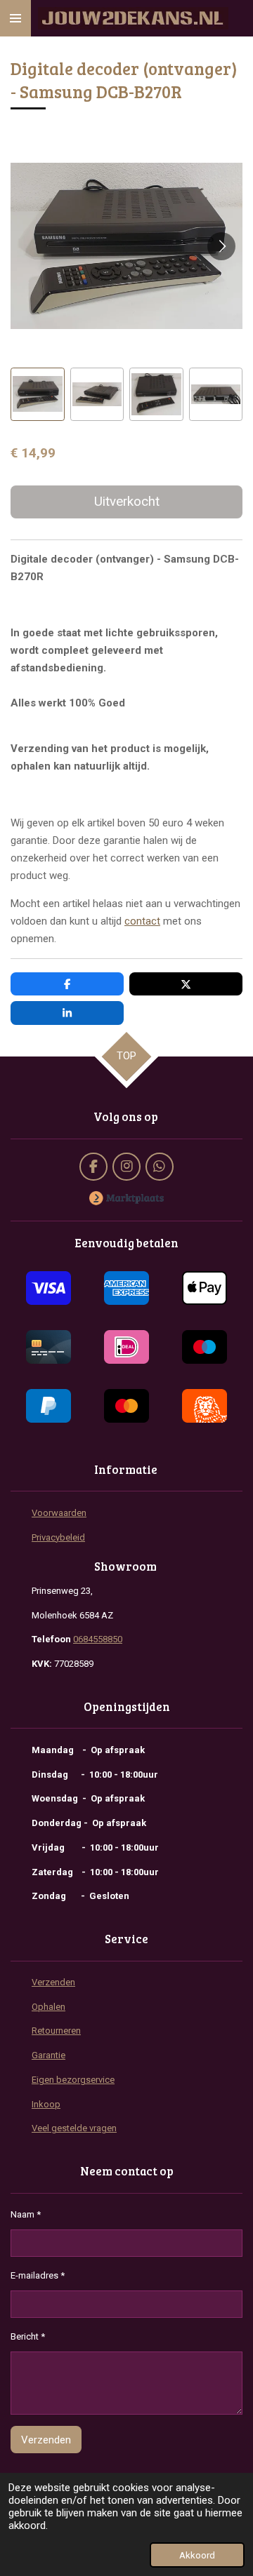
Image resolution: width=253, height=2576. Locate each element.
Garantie (48, 2055)
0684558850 (98, 1639)
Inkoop (46, 2104)
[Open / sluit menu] (15, 18)
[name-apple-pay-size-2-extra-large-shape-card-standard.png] (205, 1288)
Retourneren (56, 2031)
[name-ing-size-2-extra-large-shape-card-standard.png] (205, 1406)
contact (142, 921)
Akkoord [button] (197, 2555)
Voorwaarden (59, 1513)
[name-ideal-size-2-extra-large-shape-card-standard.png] (126, 1347)
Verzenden (53, 1982)
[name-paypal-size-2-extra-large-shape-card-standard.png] (48, 1406)
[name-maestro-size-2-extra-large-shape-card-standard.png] (205, 1347)
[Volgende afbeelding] (221, 246)
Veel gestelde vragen (74, 2128)
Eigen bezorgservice (73, 2080)
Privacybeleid (58, 1537)
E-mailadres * (38, 2275)
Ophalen (48, 2007)
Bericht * (28, 2336)
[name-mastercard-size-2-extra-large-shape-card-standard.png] (126, 1406)
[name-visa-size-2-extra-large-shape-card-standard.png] (48, 1288)
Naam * (26, 2214)
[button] (38, 395)
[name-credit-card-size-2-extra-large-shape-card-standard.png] (48, 1347)
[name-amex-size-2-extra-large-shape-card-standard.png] (126, 1288)
